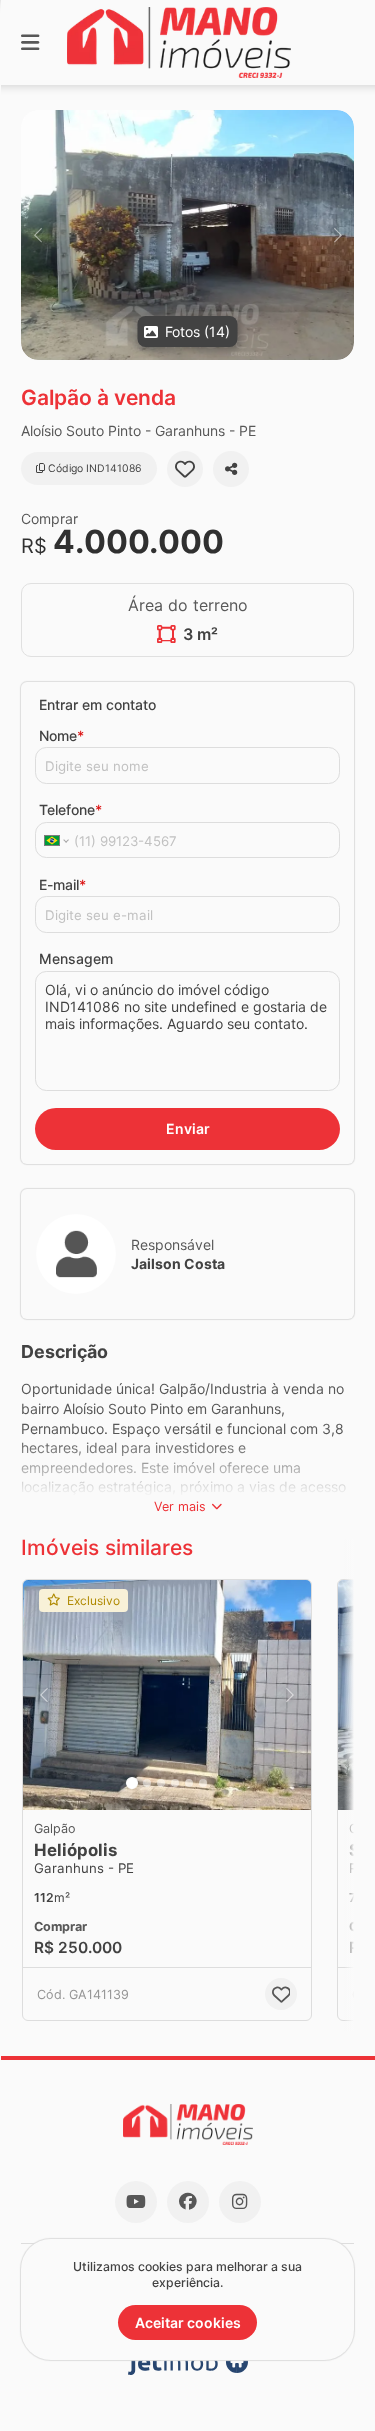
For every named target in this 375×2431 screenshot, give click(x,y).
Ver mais (180, 1506)
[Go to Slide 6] (203, 1783)
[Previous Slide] (37, 235)
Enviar (188, 1128)
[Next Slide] (337, 235)
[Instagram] (240, 2202)
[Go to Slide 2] (147, 1783)
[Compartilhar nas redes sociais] (231, 469)
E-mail (62, 884)
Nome (61, 735)
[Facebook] (188, 2202)
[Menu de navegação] (30, 42)
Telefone (70, 809)
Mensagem (76, 958)
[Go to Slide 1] (132, 1783)
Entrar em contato (97, 704)
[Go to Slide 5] (189, 1783)
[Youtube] (136, 2202)
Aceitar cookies (188, 2322)
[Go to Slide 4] (175, 1783)
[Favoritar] (185, 469)
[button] (187, 235)
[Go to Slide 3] (161, 1783)
